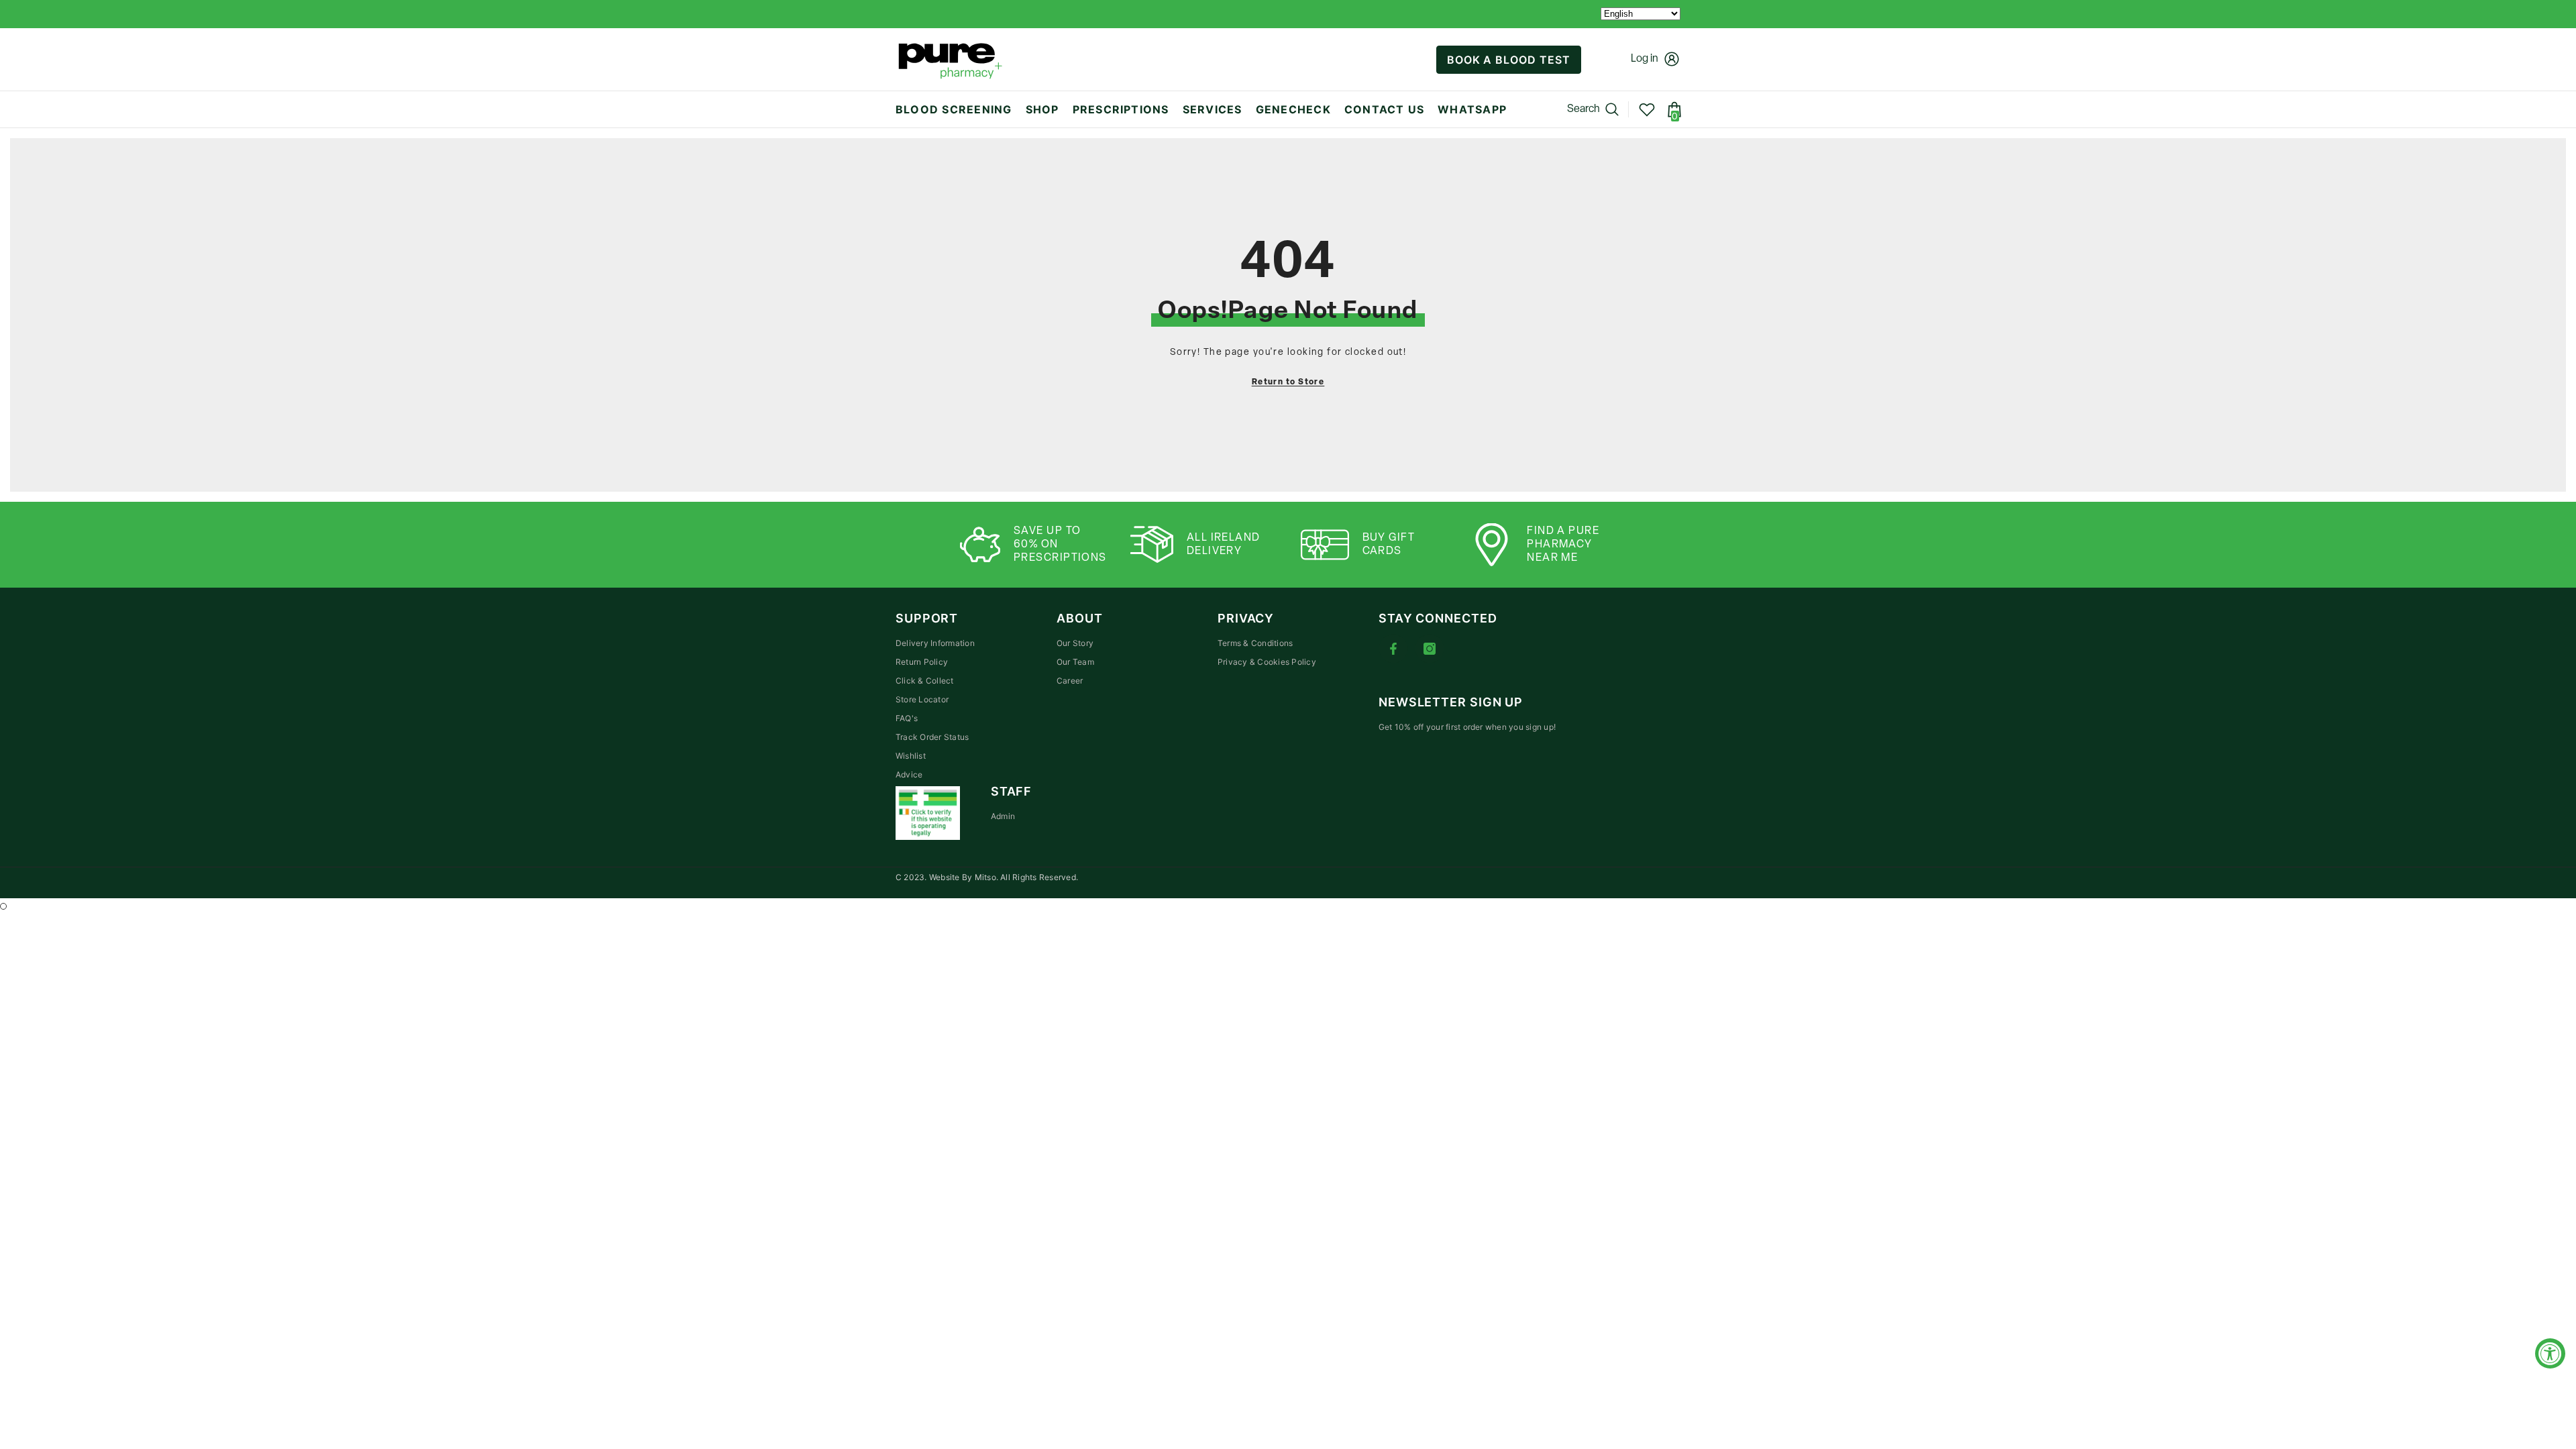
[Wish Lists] (1647, 109)
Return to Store (1288, 382)
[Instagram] (1430, 649)
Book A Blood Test (1509, 60)
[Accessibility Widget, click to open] (2550, 1353)
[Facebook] (1393, 649)
